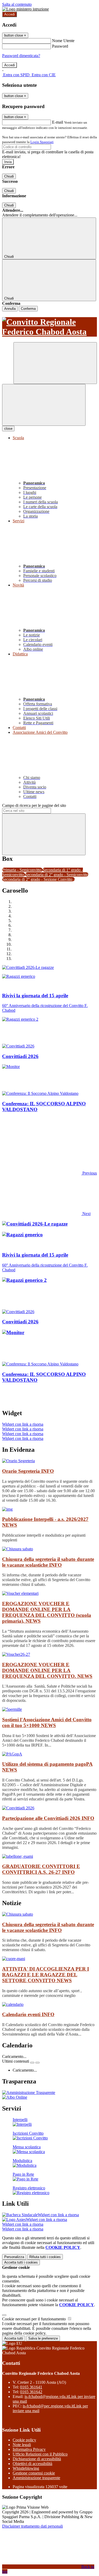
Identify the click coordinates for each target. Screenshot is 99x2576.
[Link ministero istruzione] (25, 9)
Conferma (28, 309)
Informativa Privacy (29, 2449)
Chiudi (9, 176)
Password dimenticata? (21, 56)
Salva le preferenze (43, 2338)
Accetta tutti (21, 2262)
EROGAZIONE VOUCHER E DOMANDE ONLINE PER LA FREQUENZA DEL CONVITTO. (47, 1670)
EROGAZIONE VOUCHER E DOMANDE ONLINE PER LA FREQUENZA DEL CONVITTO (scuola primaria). (47, 1612)
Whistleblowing (26, 2468)
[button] (49, 1173)
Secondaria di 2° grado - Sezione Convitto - (38, 879)
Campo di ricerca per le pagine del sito (34, 805)
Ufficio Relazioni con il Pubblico (40, 2454)
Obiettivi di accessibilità (32, 2464)
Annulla (10, 309)
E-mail (58, 122)
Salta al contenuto (17, 4)
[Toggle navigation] (44, 405)
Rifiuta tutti (45, 2257)
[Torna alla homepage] (49, 327)
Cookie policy (24, 2440)
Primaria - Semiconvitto (22, 870)
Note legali (22, 2445)
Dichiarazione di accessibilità (37, 2459)
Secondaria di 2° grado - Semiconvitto (57, 875)
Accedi (10, 14)
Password (60, 46)
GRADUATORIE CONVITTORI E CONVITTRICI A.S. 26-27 (41, 1869)
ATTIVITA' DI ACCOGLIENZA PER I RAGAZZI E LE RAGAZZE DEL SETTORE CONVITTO (46, 1975)
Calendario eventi (28, 2014)
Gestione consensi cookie (34, 2473)
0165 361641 (31, 2387)
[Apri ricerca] (55, 363)
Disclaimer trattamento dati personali (32, 2526)
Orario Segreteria (28, 1471)
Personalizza (14, 2257)
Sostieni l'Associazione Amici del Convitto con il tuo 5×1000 (47, 1722)
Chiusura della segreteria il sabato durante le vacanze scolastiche (48, 1562)
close (8, 429)
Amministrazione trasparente (36, 2478)
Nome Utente (63, 41)
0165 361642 (31, 2392)
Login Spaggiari (42, 142)
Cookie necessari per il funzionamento (34, 2319)
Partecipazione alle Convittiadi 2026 (48, 1818)
